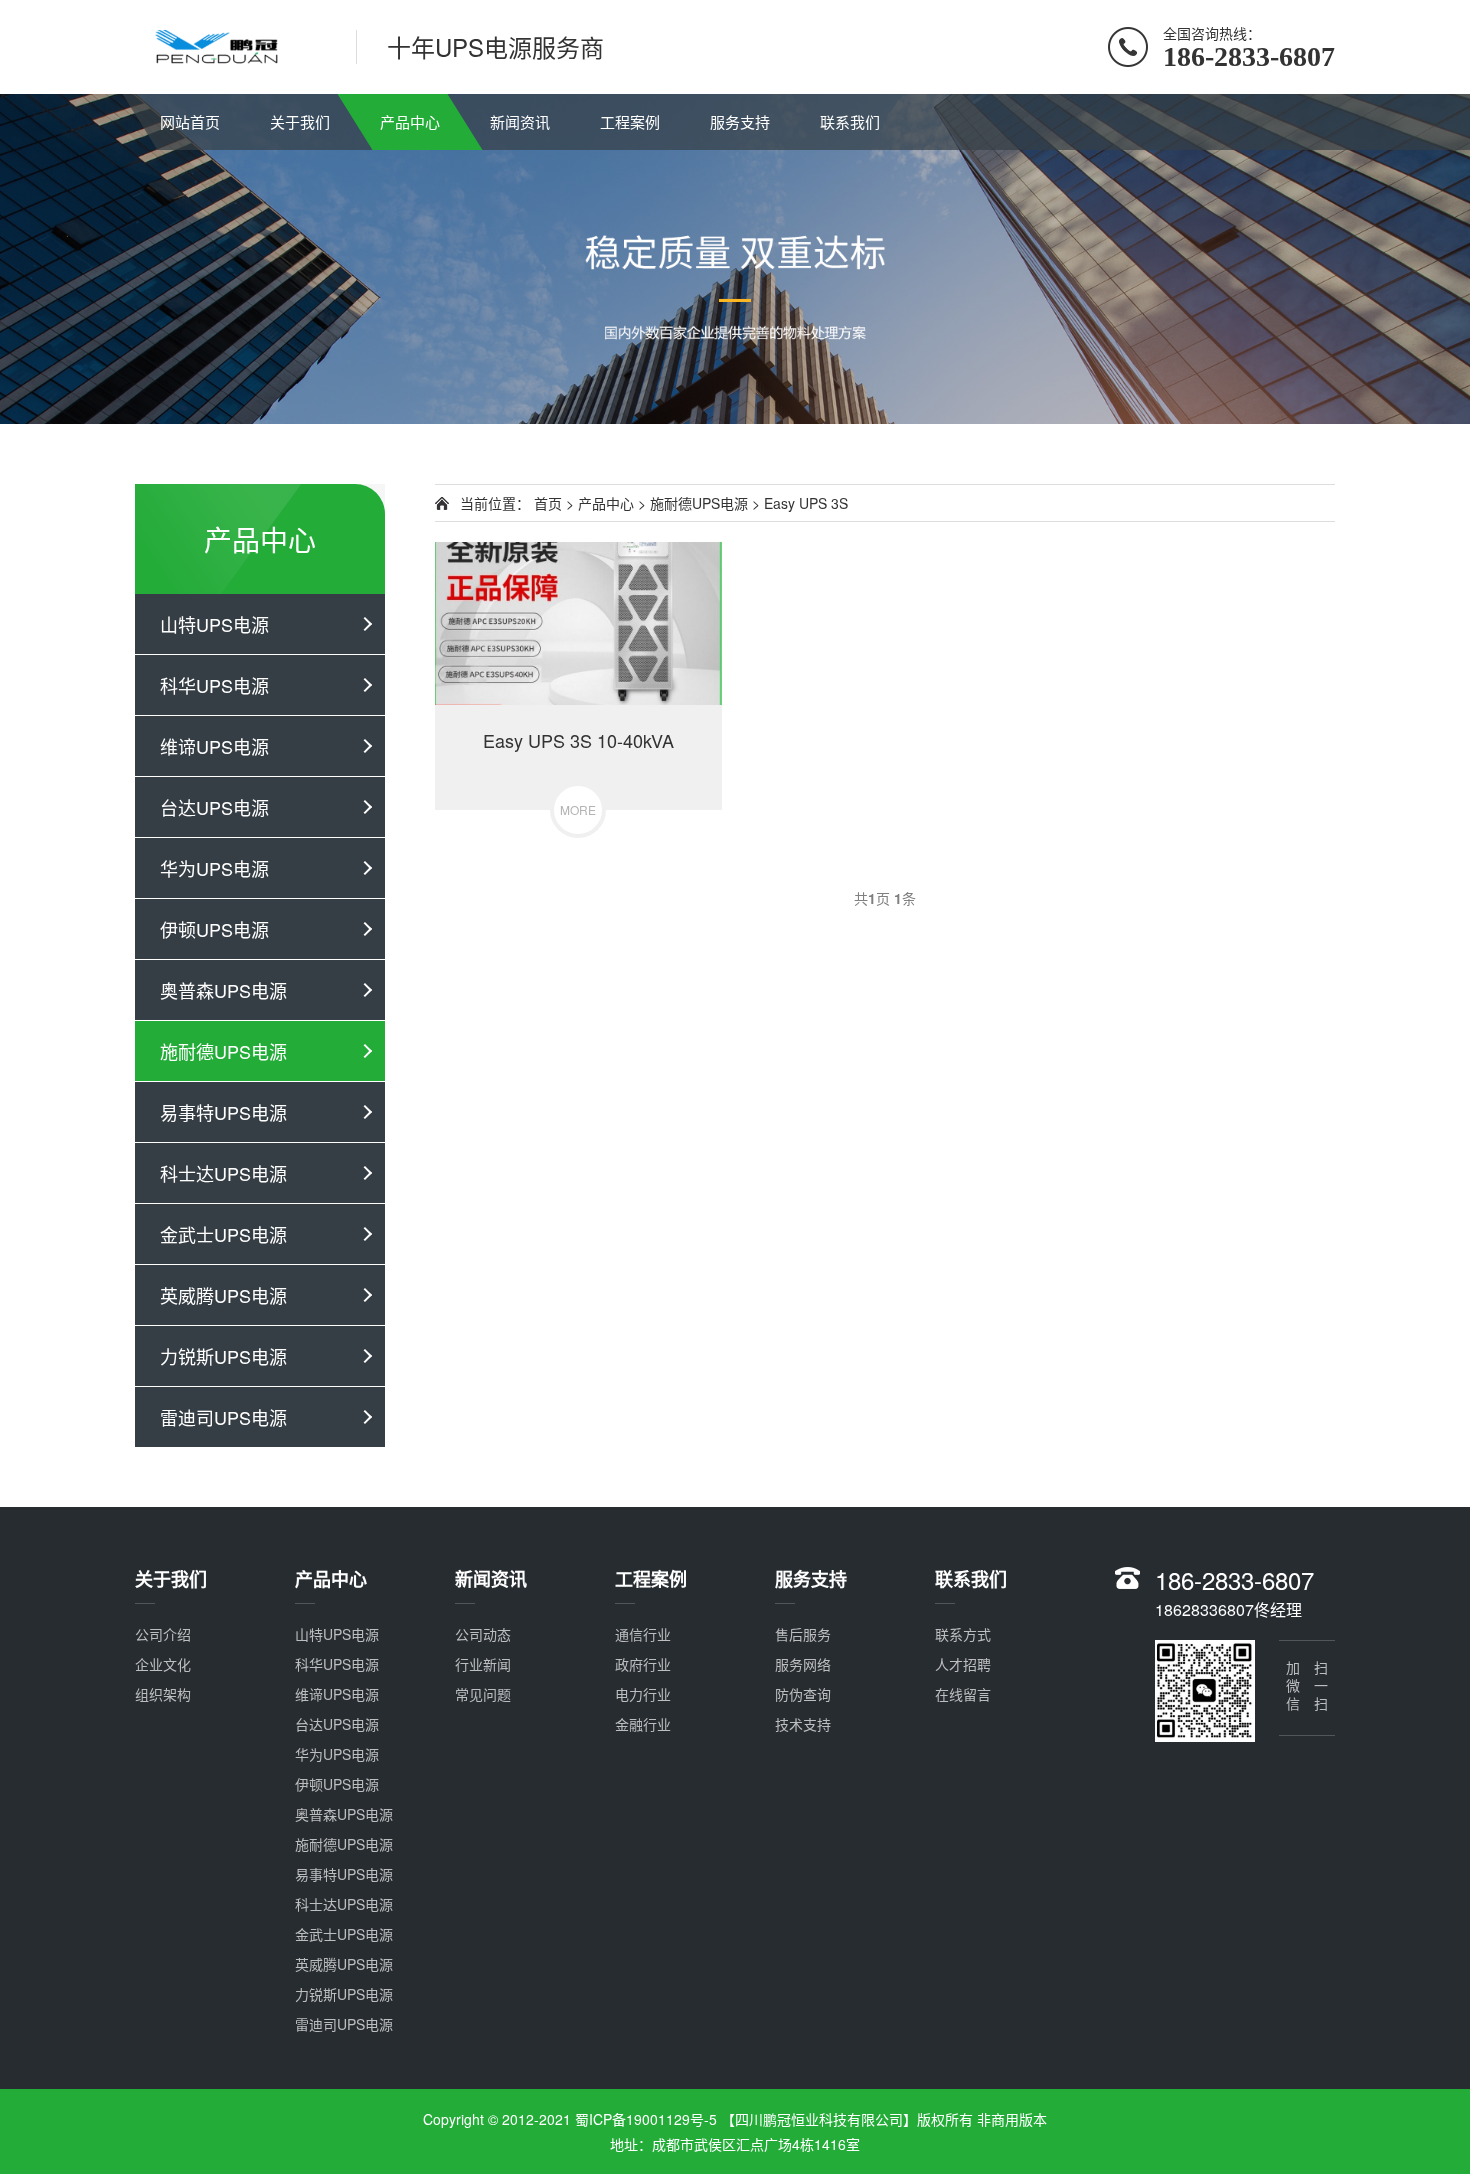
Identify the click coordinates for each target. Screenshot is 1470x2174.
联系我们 (850, 121)
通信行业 (643, 1634)
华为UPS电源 (214, 868)
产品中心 (410, 121)
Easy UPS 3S (806, 503)
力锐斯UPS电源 (223, 1356)
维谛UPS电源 (214, 746)
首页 (548, 503)
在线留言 (963, 1694)
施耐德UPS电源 (223, 1051)
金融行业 (643, 1724)
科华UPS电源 (214, 685)
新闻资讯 (520, 121)
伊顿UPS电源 (214, 929)
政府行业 (643, 1664)
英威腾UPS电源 (223, 1295)
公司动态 (483, 1634)
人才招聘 (963, 1664)
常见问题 (483, 1694)
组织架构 (163, 1694)
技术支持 (803, 1724)
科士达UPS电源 (223, 1173)
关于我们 (300, 121)
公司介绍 (163, 1634)
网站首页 (190, 121)
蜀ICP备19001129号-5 (648, 2119)
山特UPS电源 (214, 624)
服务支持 (740, 121)
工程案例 (630, 121)
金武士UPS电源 (223, 1234)
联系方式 (963, 1634)
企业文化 (163, 1664)
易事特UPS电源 (223, 1112)
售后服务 (803, 1634)
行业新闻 (483, 1664)
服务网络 (803, 1664)
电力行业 (643, 1694)
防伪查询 (803, 1694)
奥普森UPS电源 (223, 990)
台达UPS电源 (214, 807)
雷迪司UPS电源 (223, 1417)
